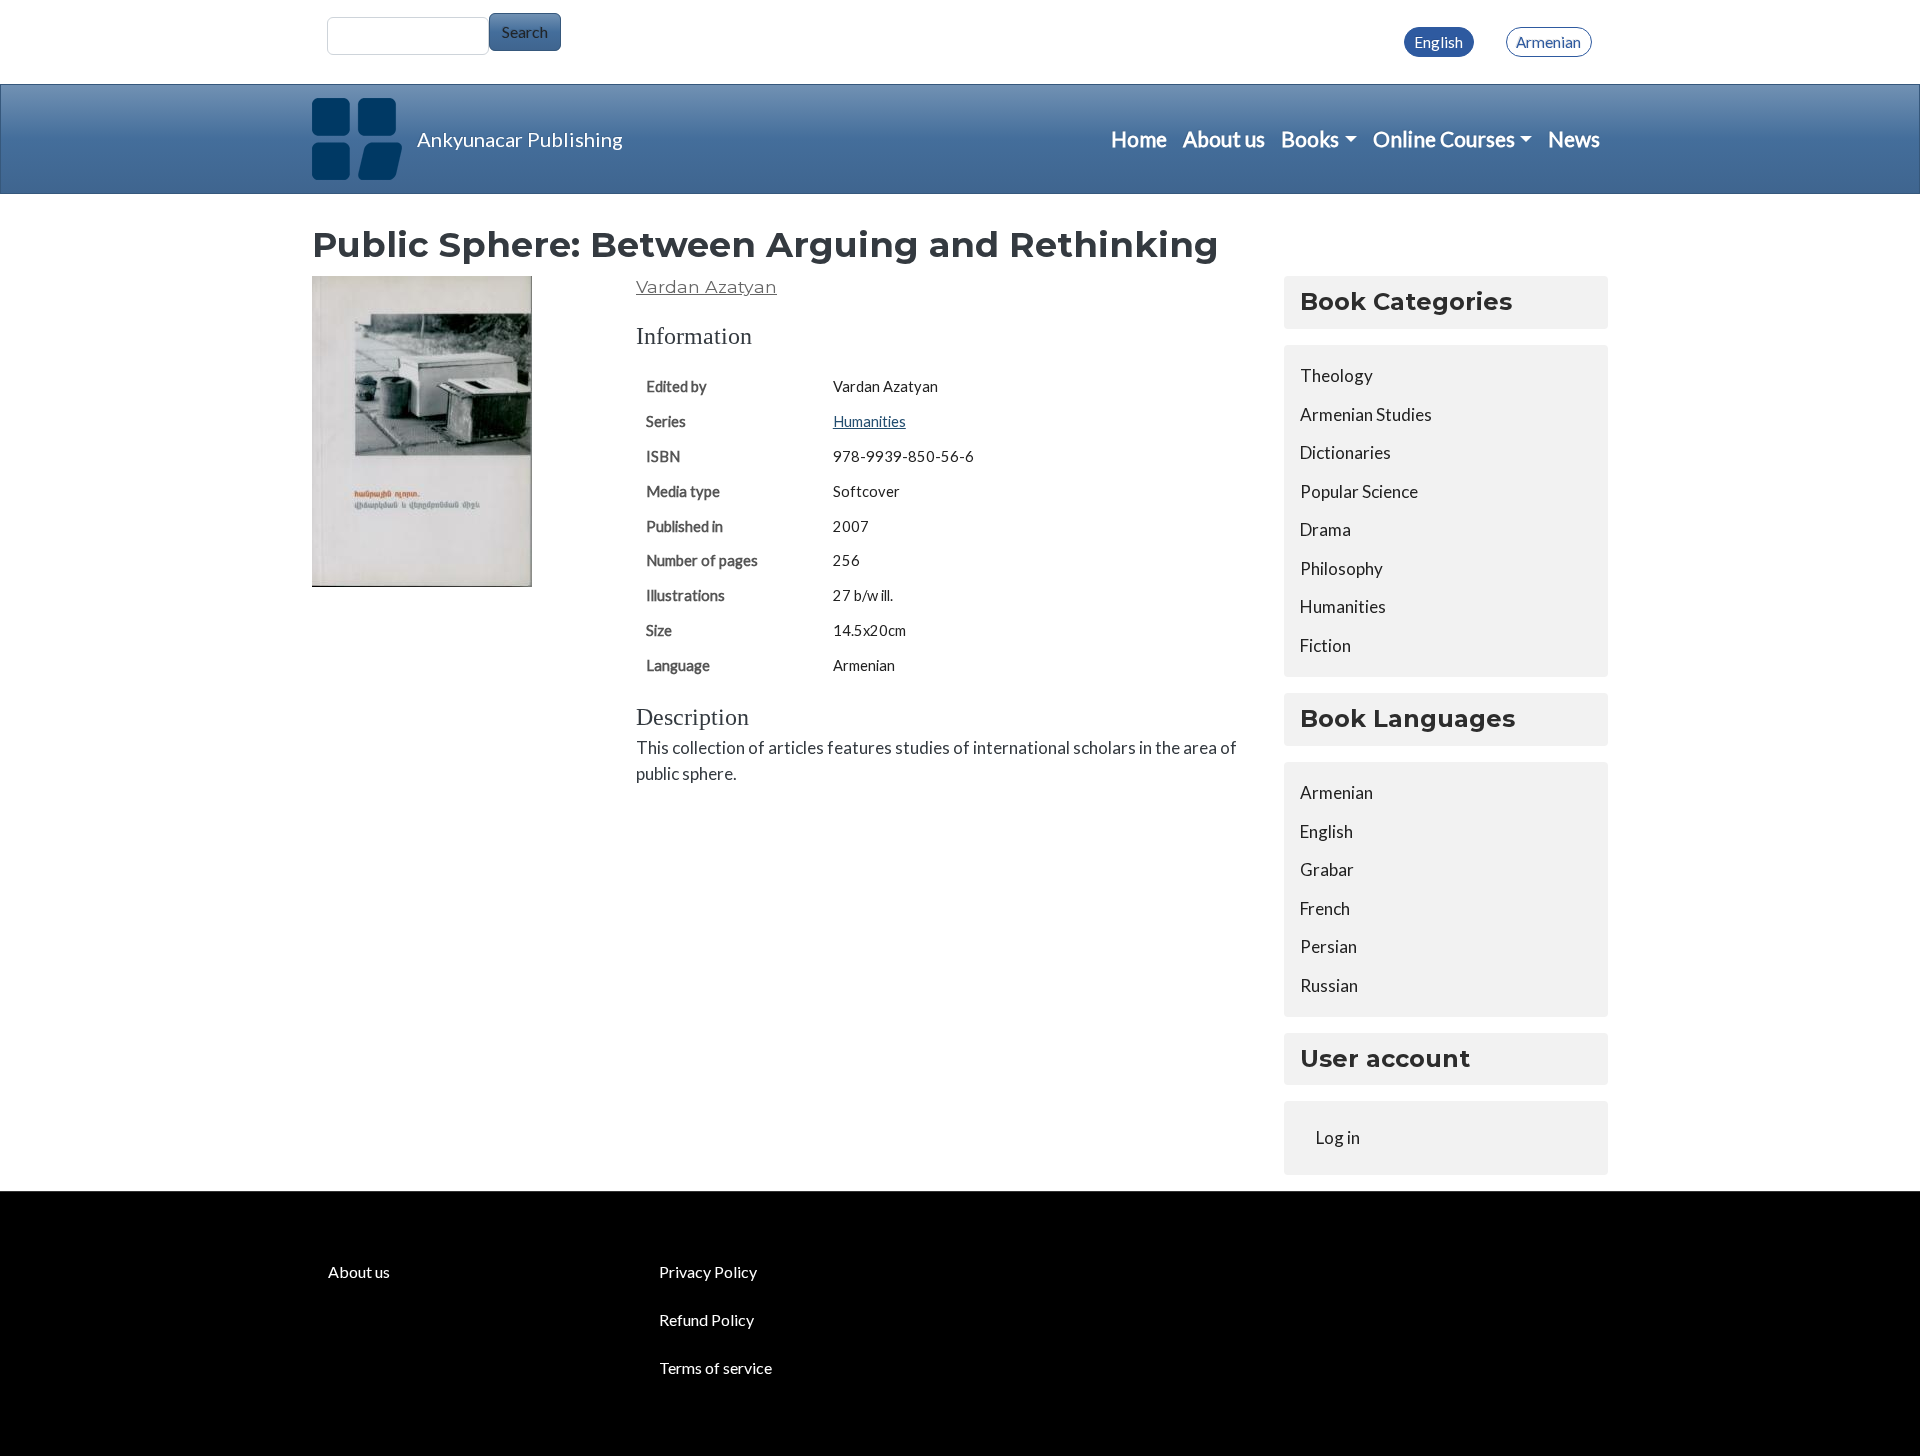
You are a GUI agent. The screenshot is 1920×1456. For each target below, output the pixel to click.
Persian (1328, 946)
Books (1310, 138)
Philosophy (1341, 568)
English (1438, 42)
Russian (1329, 985)
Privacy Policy (708, 1271)
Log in (1338, 1137)
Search (525, 31)
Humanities (869, 421)
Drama (1325, 529)
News (1574, 138)
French (1325, 908)
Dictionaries (1345, 452)
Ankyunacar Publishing (520, 139)
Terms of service (715, 1367)
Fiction (1325, 645)
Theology (1336, 375)
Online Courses (1444, 138)
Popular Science (1359, 491)
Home (1139, 138)
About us (1224, 138)
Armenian (1548, 42)
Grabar (1327, 869)
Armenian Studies (1366, 414)
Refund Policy (706, 1319)
